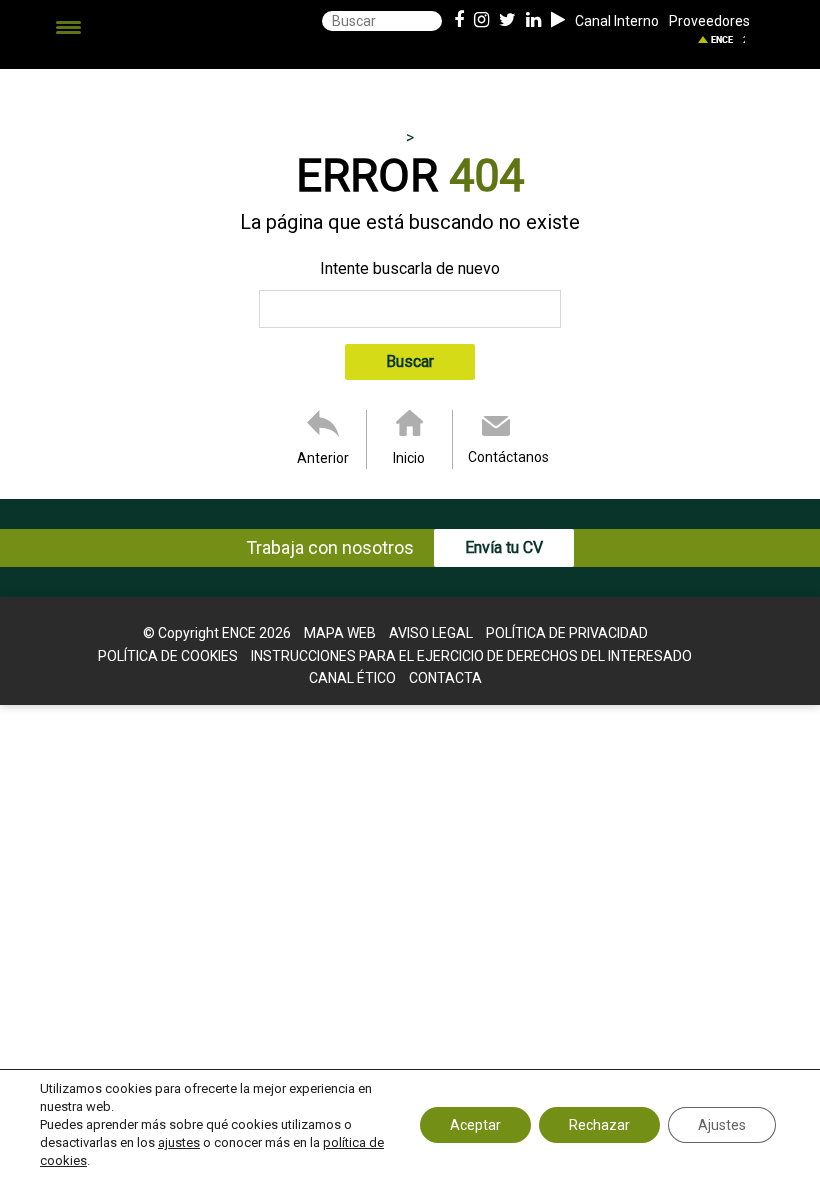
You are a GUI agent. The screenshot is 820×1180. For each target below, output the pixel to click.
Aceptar (475, 1125)
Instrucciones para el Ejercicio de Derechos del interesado (471, 656)
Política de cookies (168, 656)
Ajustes (722, 1125)
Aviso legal (431, 633)
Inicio (409, 458)
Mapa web (340, 633)
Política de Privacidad (567, 633)
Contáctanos (508, 457)
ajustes (179, 1142)
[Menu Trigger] (68, 27)
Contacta (445, 678)
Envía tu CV (504, 547)
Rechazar (599, 1125)
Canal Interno (617, 21)
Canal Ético (352, 678)
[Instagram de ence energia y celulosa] (481, 21)
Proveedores (709, 21)
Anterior (323, 458)
